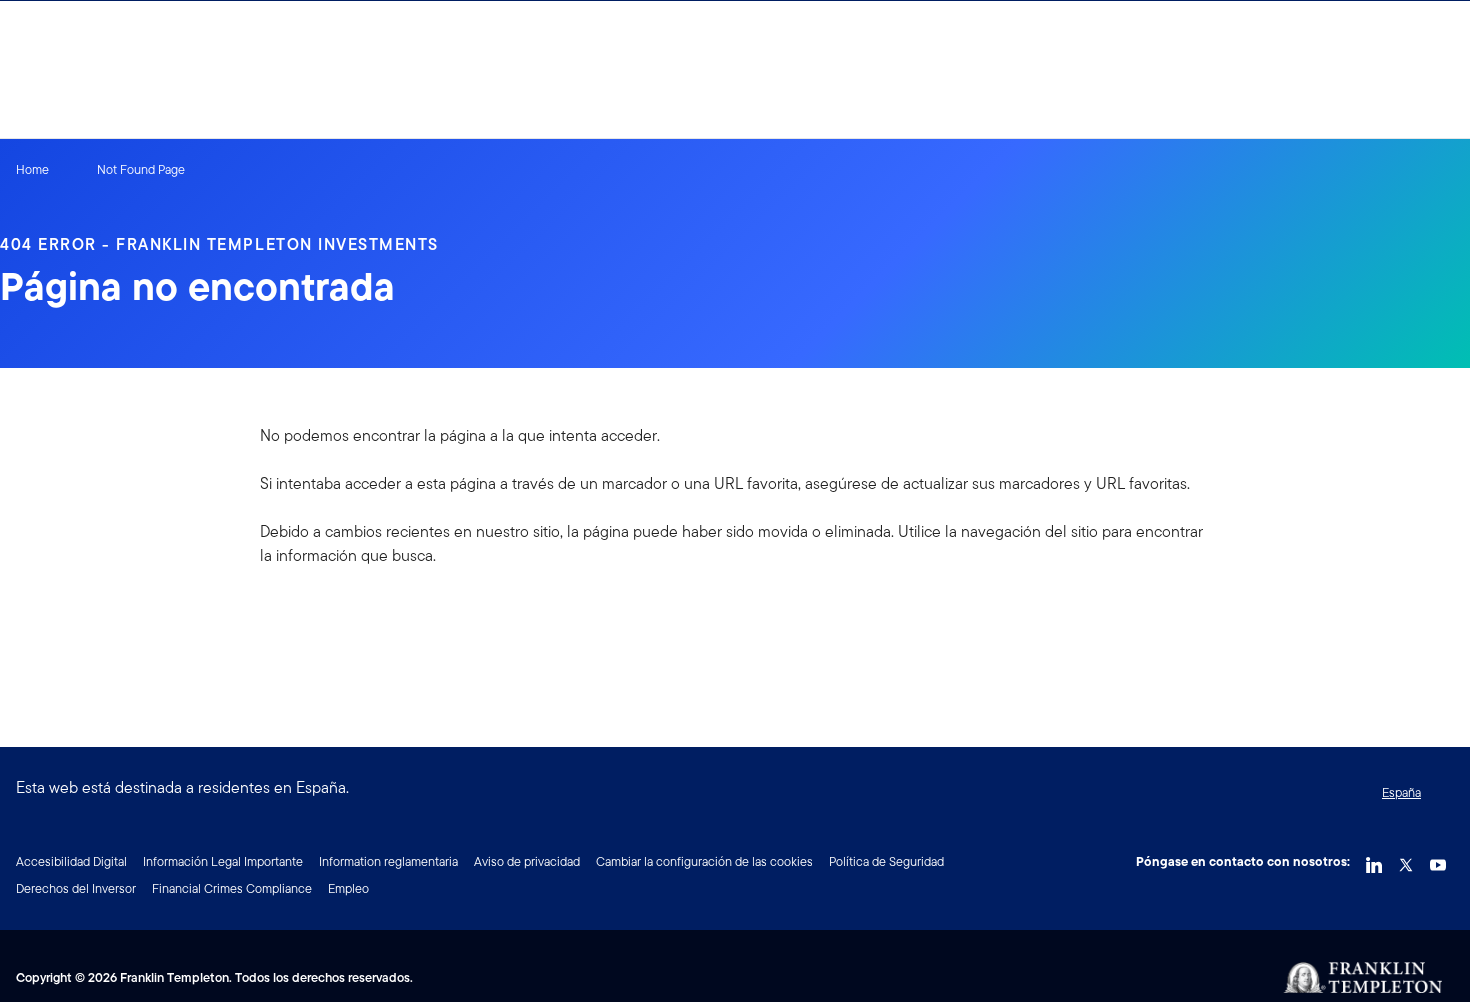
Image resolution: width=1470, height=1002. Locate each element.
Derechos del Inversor (76, 888)
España (1401, 792)
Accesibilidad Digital (71, 861)
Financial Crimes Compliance (232, 888)
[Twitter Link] (1406, 860)
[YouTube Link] (1438, 860)
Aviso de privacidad (527, 861)
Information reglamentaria (388, 861)
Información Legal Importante (223, 861)
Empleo (348, 888)
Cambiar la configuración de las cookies (704, 861)
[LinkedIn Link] (1374, 860)
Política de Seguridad (886, 861)
